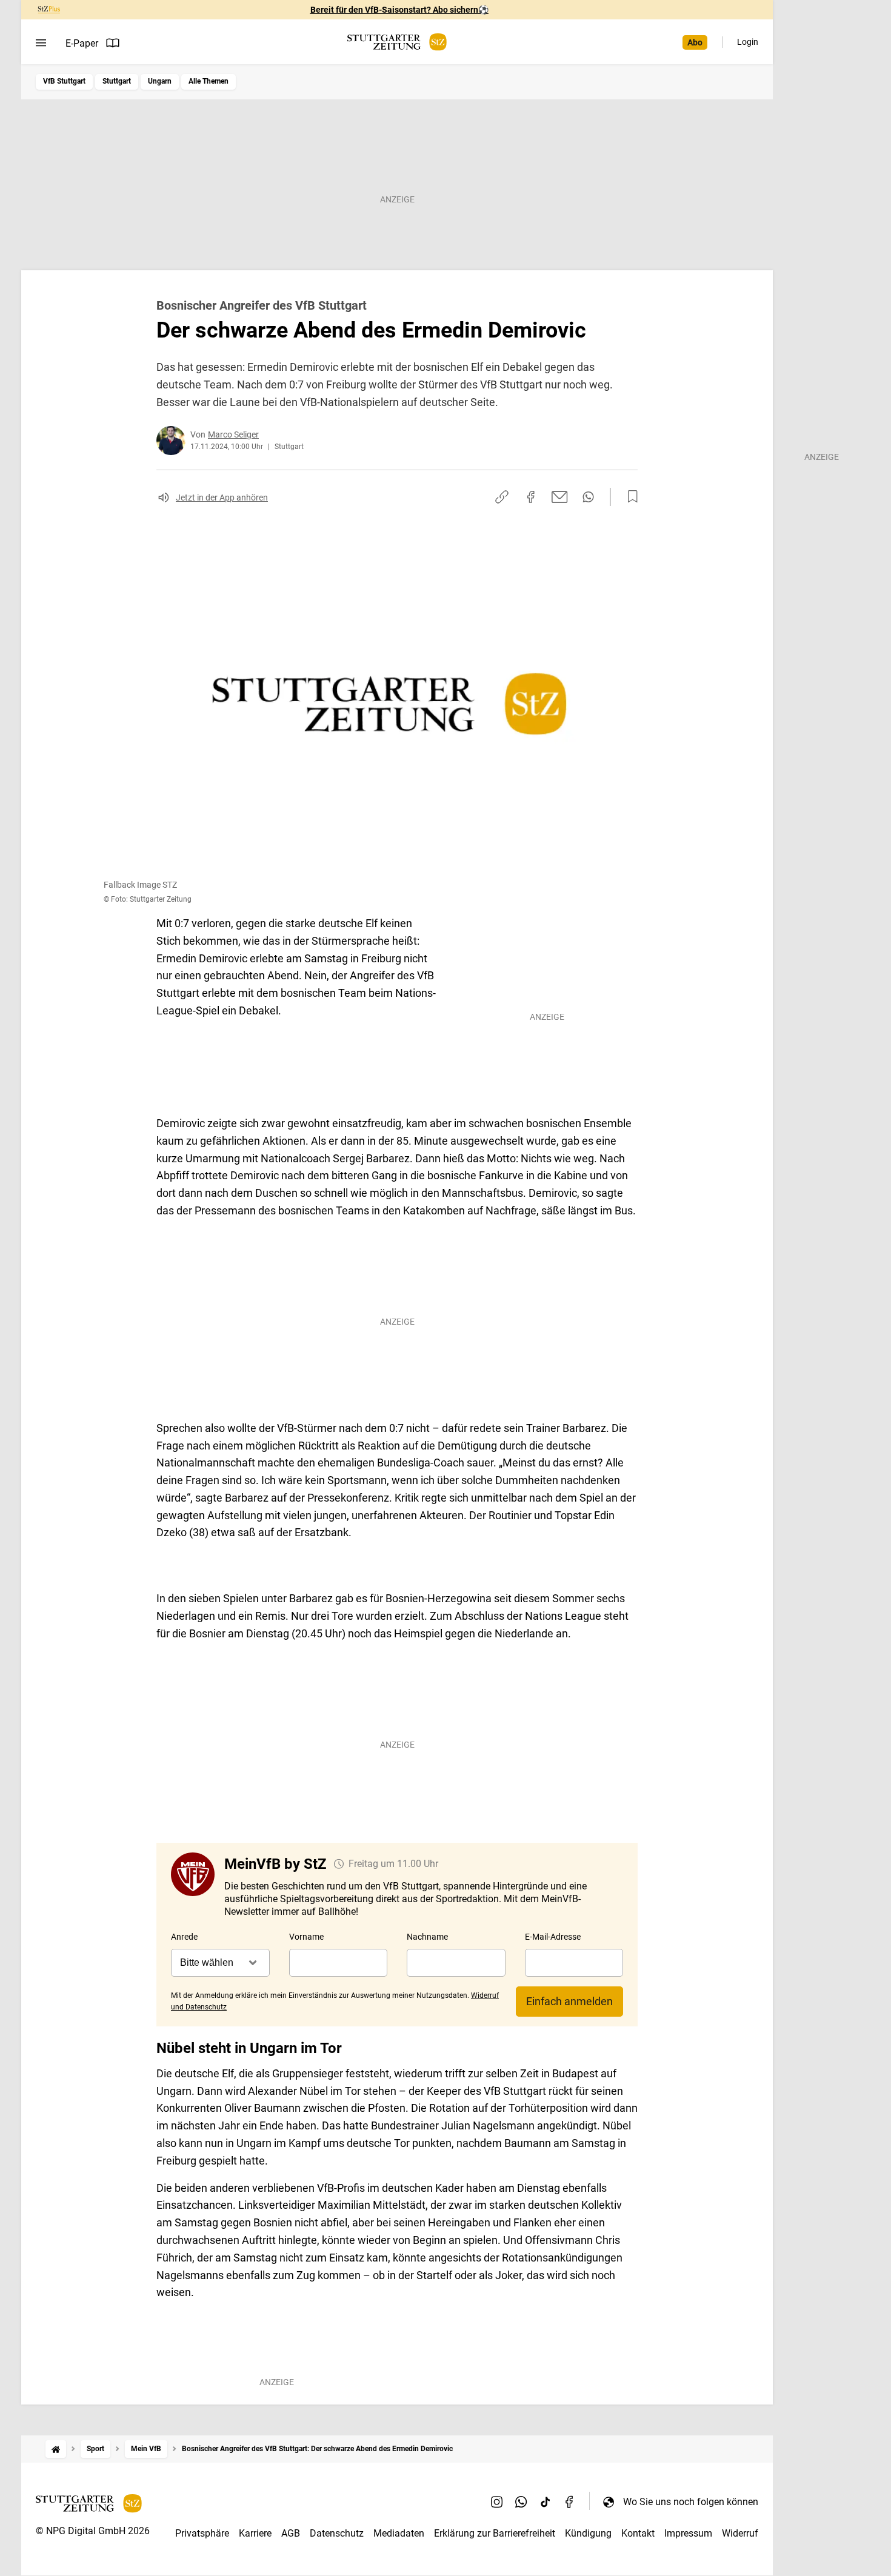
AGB (291, 2533)
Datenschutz (337, 2533)
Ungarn (160, 81)
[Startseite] (56, 2449)
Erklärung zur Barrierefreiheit (495, 2533)
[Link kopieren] (502, 497)
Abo (695, 42)
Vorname (306, 1937)
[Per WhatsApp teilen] (588, 497)
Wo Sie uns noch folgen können (691, 2502)
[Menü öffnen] (41, 43)
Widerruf (740, 2533)
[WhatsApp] (521, 2501)
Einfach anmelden (569, 2001)
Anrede (184, 1937)
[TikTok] (546, 2501)
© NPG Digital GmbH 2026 (93, 2531)
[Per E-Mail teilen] (560, 497)
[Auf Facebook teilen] (531, 497)
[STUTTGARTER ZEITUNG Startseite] (397, 42)
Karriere (255, 2533)
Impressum (688, 2533)
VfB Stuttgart (64, 81)
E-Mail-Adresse (553, 1937)
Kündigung (588, 2533)
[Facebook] (570, 2501)
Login (748, 42)
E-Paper (82, 43)
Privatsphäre (202, 2533)
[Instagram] (497, 2501)
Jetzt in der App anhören (222, 498)
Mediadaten (399, 2533)
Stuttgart (117, 81)
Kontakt (638, 2533)
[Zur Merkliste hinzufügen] (629, 497)
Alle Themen (209, 81)
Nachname (427, 1937)
